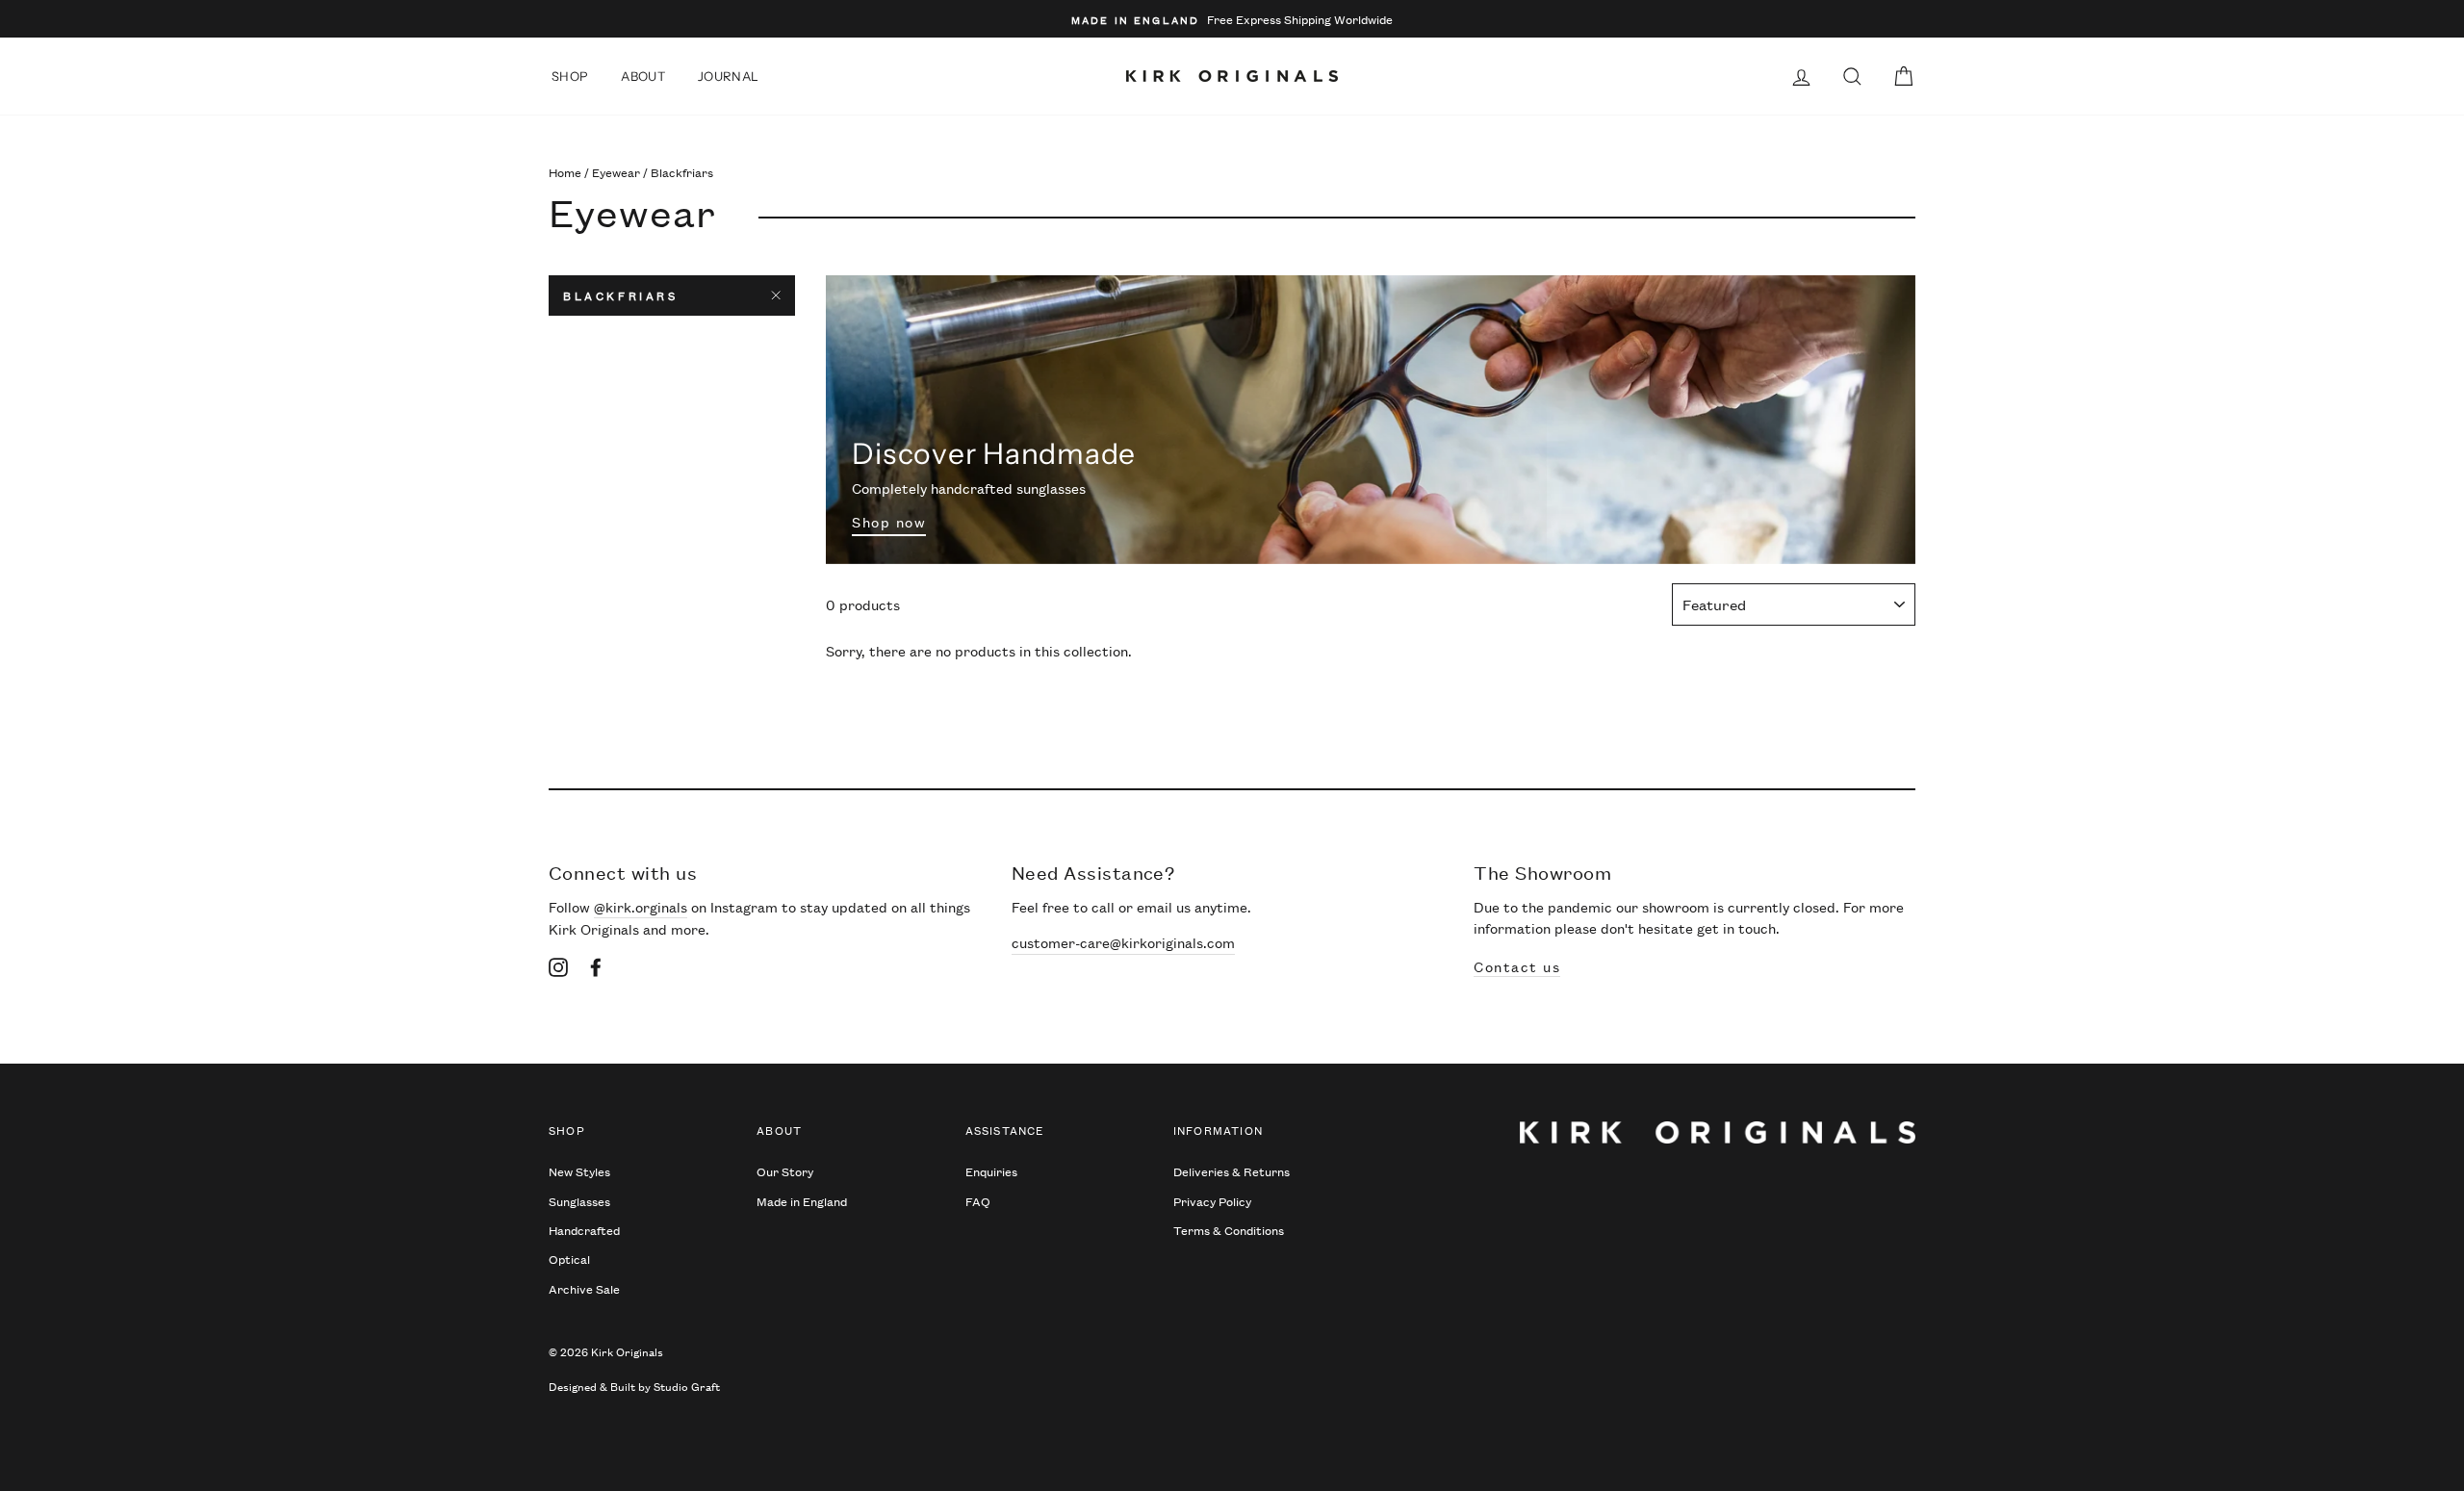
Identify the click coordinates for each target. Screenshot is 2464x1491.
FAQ (978, 1201)
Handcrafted (584, 1230)
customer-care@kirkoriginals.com (1123, 942)
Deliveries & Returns (1232, 1171)
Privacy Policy (1212, 1201)
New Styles (579, 1171)
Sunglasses (579, 1201)
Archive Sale (584, 1288)
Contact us (1517, 966)
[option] (1232, 19)
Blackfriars (621, 295)
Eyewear (616, 172)
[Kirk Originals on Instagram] (558, 966)
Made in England (802, 1201)
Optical (569, 1259)
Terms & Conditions (1229, 1230)
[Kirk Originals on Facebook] (596, 966)
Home (565, 172)
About (643, 76)
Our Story (785, 1171)
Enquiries (991, 1171)
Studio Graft (687, 1386)
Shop (570, 76)
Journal (728, 76)
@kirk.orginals (641, 906)
